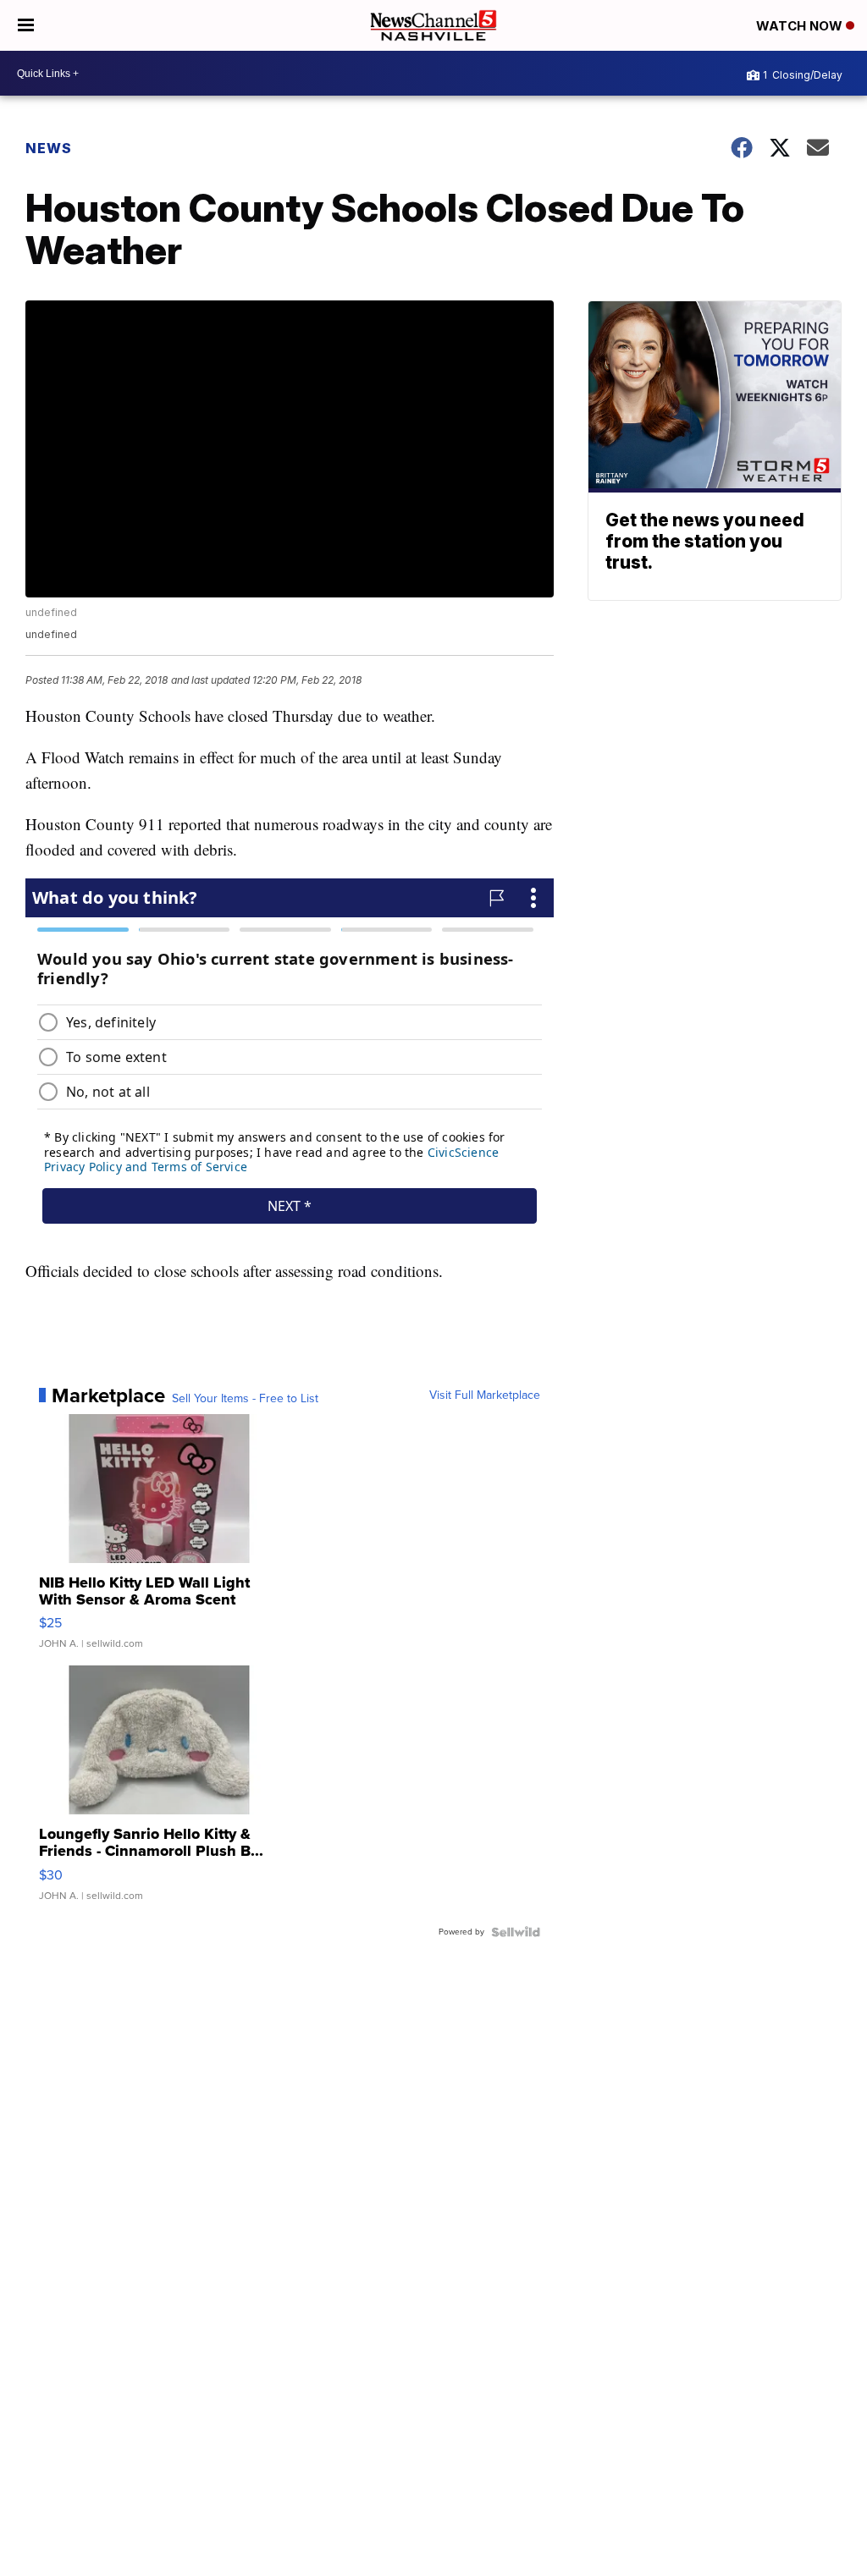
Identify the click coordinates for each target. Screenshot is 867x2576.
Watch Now (801, 26)
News (49, 148)
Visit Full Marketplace (485, 1395)
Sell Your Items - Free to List (245, 1399)
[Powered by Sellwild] (516, 1932)
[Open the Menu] (26, 25)
